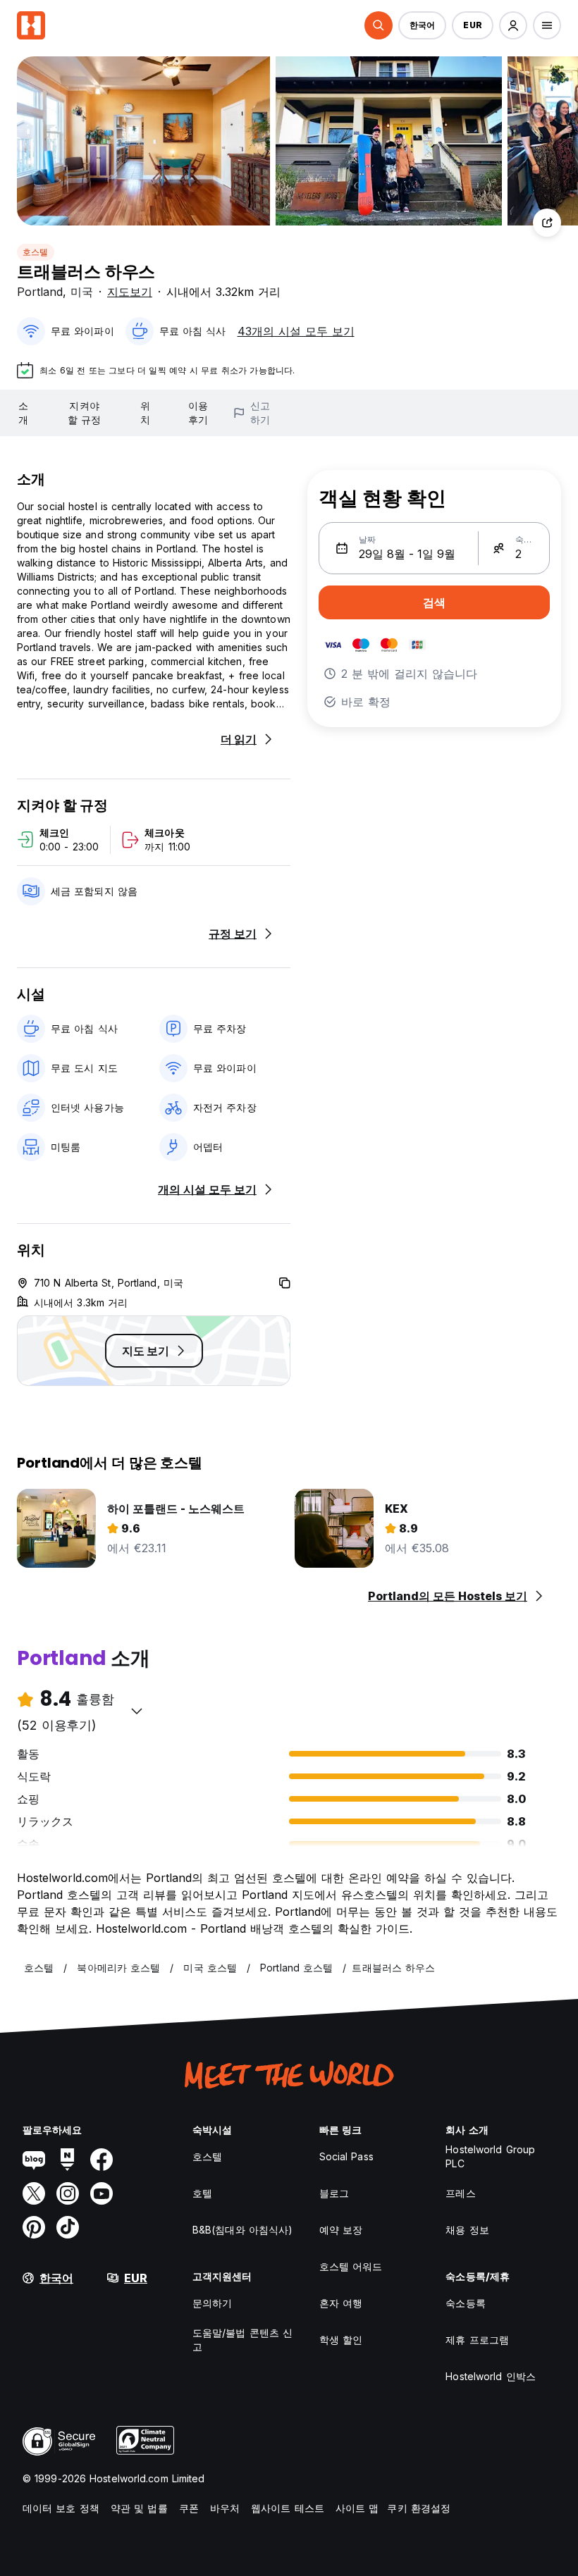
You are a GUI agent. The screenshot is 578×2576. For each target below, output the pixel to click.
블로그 (334, 2193)
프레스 (460, 2193)
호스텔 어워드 (351, 2266)
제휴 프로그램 (477, 2340)
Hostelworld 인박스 (491, 2376)
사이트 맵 (357, 2508)
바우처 (225, 2508)
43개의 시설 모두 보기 (296, 331)
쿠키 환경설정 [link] (419, 2508)
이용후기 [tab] (198, 413)
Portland (40, 292)
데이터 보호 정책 (61, 2508)
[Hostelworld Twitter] (34, 2193)
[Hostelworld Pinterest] (34, 2227)
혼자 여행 (341, 2303)
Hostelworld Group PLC (490, 2156)
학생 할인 (341, 2340)
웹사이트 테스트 (288, 2508)
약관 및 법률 (139, 2508)
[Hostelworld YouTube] (102, 2193)
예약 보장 (341, 2230)
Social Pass (346, 2156)
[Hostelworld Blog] (34, 2160)
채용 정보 (467, 2230)
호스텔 (36, 252)
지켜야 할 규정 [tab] (84, 413)
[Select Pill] (379, 25)
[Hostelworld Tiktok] (68, 2227)
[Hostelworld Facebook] (102, 2160)
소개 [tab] (23, 413)
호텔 (202, 2193)
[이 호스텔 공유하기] (547, 223)
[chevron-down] (137, 1711)
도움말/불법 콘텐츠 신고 (242, 2340)
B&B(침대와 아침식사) (242, 2230)
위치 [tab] (145, 413)
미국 (82, 292)
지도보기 (130, 292)
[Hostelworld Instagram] (68, 2193)
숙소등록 (465, 2303)
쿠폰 (189, 2508)
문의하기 (212, 2303)
